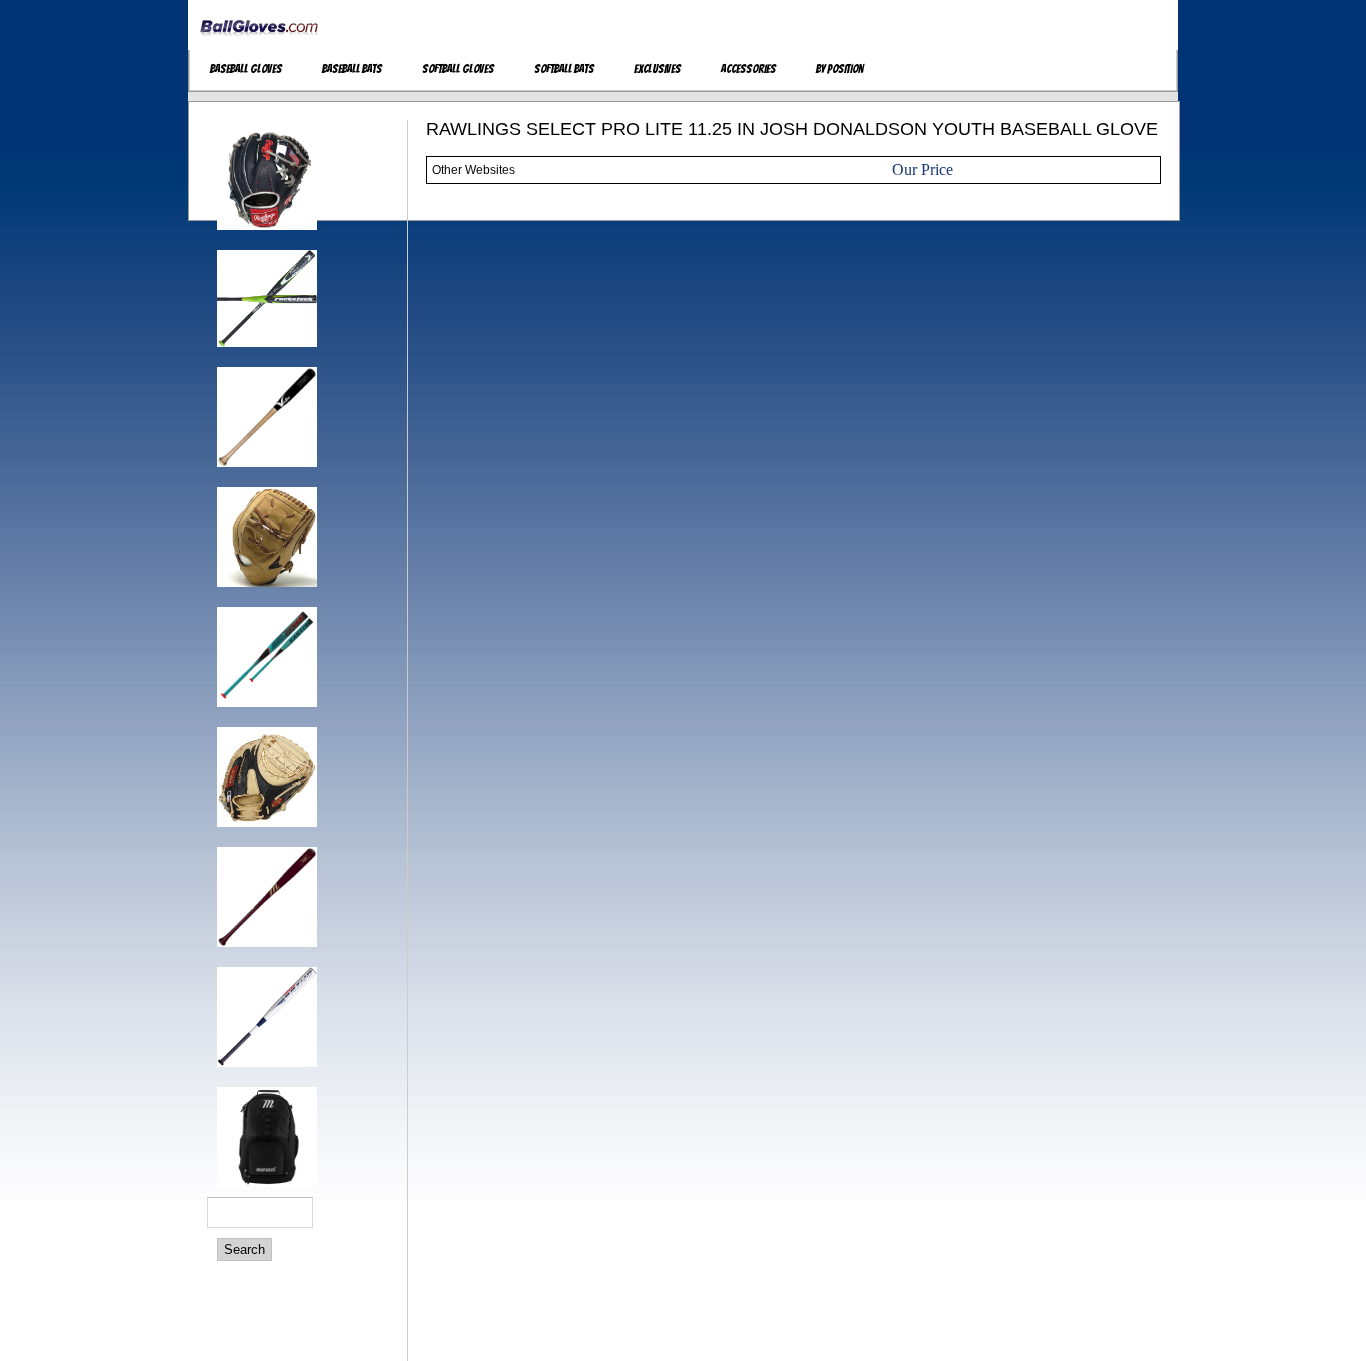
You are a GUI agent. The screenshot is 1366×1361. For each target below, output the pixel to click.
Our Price (922, 169)
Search (244, 1249)
